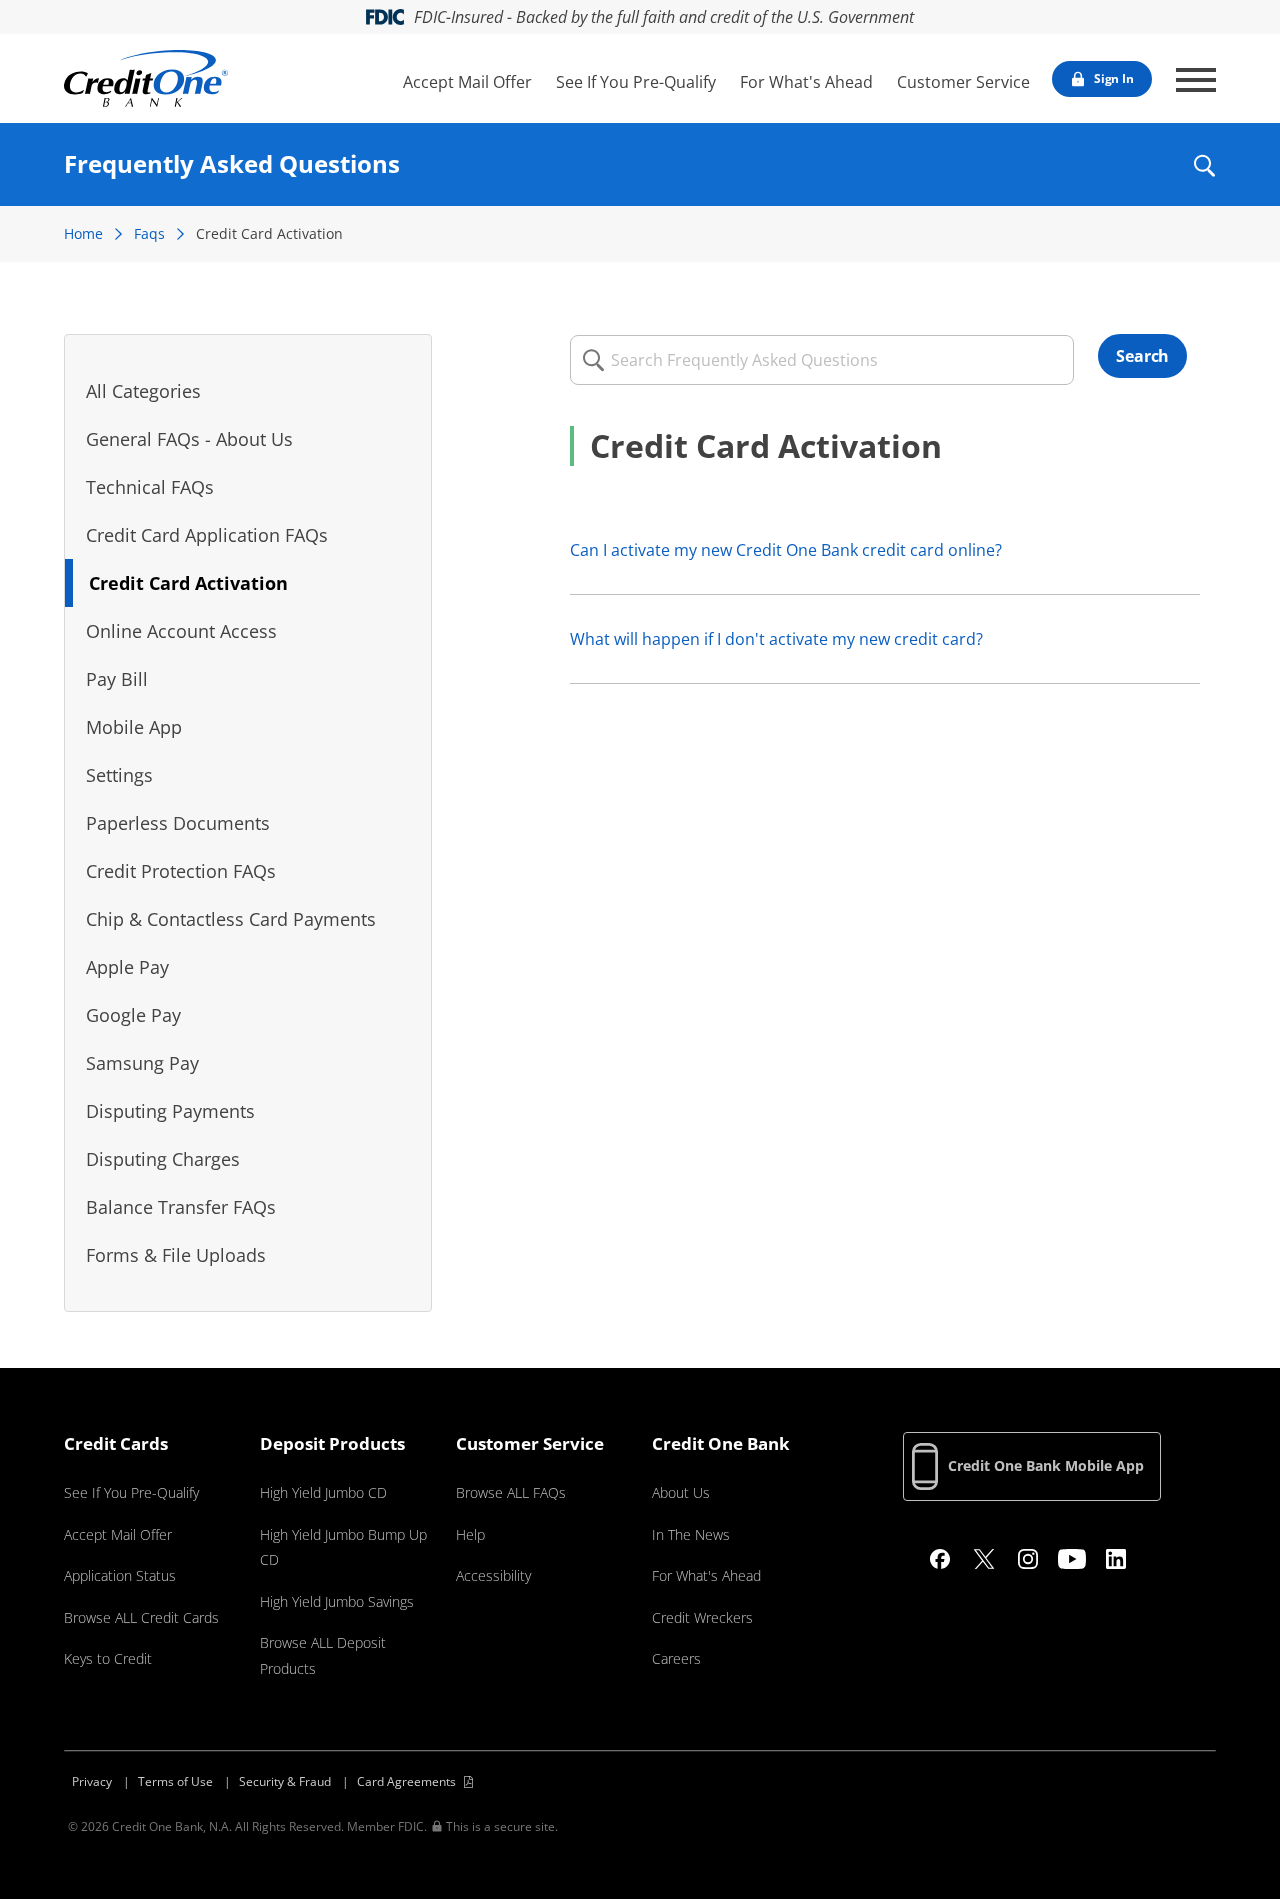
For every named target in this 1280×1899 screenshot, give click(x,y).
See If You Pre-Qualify (636, 82)
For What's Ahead (806, 82)
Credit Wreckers (702, 1617)
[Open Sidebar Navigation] (1196, 80)
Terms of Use (175, 1781)
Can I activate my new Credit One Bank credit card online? (786, 550)
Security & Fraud (285, 1781)
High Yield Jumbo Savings (337, 1601)
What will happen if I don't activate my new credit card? (776, 639)
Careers (676, 1658)
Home (83, 233)
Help (470, 1534)
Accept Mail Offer (467, 82)
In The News (691, 1534)
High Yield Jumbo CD (323, 1492)
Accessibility (493, 1575)
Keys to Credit (108, 1658)
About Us (681, 1492)
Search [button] (1142, 356)
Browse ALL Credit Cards (141, 1617)
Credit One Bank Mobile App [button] (1046, 1465)
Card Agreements (406, 1781)
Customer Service (963, 82)
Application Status (120, 1575)
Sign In (1114, 78)
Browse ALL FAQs (511, 1492)
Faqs (149, 233)
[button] (1203, 179)
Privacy (92, 1781)
